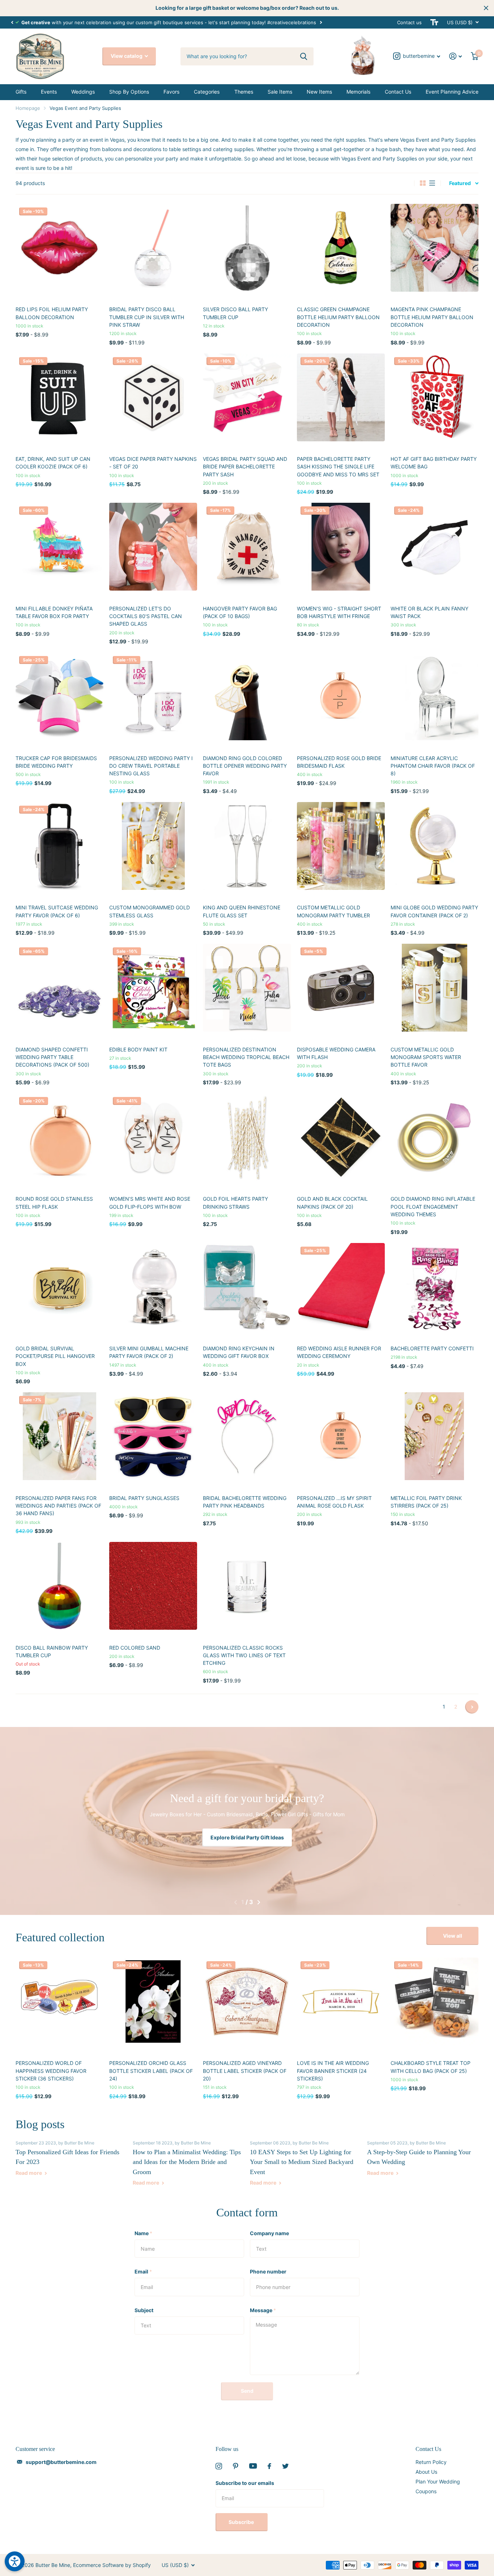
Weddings (83, 92)
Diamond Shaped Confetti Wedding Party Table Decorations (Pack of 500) (52, 1057)
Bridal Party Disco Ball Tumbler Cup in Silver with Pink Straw (147, 317)
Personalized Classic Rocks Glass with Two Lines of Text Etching (244, 1655)
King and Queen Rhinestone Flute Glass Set (242, 911)
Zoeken (304, 56)
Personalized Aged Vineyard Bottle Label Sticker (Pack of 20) (245, 2071)
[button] (12, 22)
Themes (244, 92)
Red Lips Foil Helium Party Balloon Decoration (52, 313)
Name (143, 2233)
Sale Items (280, 92)
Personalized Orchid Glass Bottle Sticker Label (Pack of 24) (151, 2071)
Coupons (426, 2491)
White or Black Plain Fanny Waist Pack (429, 612)
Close (486, 8)
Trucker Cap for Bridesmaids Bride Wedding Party (56, 762)
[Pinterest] (236, 2466)
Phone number (268, 2271)
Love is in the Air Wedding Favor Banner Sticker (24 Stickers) (333, 2071)
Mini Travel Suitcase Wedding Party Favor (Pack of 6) (57, 911)
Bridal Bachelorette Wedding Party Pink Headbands (245, 1502)
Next (321, 22)
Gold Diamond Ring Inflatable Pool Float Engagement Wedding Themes (433, 1206)
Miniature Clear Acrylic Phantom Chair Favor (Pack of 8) (433, 766)
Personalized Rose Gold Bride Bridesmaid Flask (339, 762)
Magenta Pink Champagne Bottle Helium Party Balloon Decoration (432, 317)
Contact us (409, 22)
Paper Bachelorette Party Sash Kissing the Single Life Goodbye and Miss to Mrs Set (338, 467)
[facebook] (269, 2466)
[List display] (432, 183)
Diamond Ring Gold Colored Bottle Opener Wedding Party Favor (245, 766)
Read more (29, 2173)
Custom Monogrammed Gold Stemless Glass (150, 911)
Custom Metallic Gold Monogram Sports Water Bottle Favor (426, 1057)
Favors (171, 92)
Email (143, 2271)
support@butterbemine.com (61, 2462)
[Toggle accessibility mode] (434, 22)
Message (263, 2310)
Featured (460, 183)
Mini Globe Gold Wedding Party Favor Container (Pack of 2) (434, 911)
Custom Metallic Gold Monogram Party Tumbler (333, 911)
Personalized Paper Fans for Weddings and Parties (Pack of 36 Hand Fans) (58, 1506)
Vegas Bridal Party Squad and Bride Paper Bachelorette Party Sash (245, 467)
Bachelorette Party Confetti (432, 1348)
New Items (319, 92)
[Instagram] (219, 2466)
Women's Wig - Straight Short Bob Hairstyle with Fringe (339, 612)
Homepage (28, 108)
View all (453, 1936)
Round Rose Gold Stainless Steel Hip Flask (54, 1203)
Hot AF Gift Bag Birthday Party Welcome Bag (434, 463)
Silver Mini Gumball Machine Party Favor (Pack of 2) (149, 1352)
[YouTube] (253, 2466)
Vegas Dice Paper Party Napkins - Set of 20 (153, 463)
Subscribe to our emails (245, 2483)
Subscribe (242, 2522)
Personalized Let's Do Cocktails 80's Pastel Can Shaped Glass (146, 616)
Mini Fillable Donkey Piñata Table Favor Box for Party (54, 612)
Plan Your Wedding (438, 2481)
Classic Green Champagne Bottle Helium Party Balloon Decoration (338, 317)
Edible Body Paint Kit (138, 1049)
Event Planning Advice (452, 92)
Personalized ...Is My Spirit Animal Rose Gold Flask (334, 1502)
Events (49, 92)
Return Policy (431, 2462)
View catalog (127, 56)
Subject (144, 2310)
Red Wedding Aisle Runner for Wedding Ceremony (339, 1352)
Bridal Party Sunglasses (144, 1498)
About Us (426, 2472)
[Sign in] (456, 56)
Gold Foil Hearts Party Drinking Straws (235, 1203)
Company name (269, 2233)
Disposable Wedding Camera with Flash (336, 1053)
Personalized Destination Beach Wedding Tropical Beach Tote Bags (246, 1057)
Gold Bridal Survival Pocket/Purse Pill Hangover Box (55, 1356)
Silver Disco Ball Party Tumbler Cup (235, 313)
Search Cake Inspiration (247, 1837)
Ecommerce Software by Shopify (112, 2565)
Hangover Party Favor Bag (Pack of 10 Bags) (240, 612)
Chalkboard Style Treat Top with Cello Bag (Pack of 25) (431, 2067)
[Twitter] (285, 2466)
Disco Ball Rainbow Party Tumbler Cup (52, 1651)
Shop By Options (129, 92)
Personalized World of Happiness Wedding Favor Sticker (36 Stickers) (51, 2071)
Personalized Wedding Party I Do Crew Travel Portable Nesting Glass (151, 766)
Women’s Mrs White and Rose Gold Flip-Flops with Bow (150, 1203)
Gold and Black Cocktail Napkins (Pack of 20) (332, 1203)
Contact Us (398, 92)
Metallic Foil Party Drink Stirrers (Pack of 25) (426, 1502)
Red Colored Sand (135, 1648)
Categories (207, 92)
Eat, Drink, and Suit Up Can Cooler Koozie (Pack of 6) (53, 463)
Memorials (358, 92)
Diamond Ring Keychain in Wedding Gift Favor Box (239, 1352)
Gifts (21, 92)
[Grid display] (423, 183)
